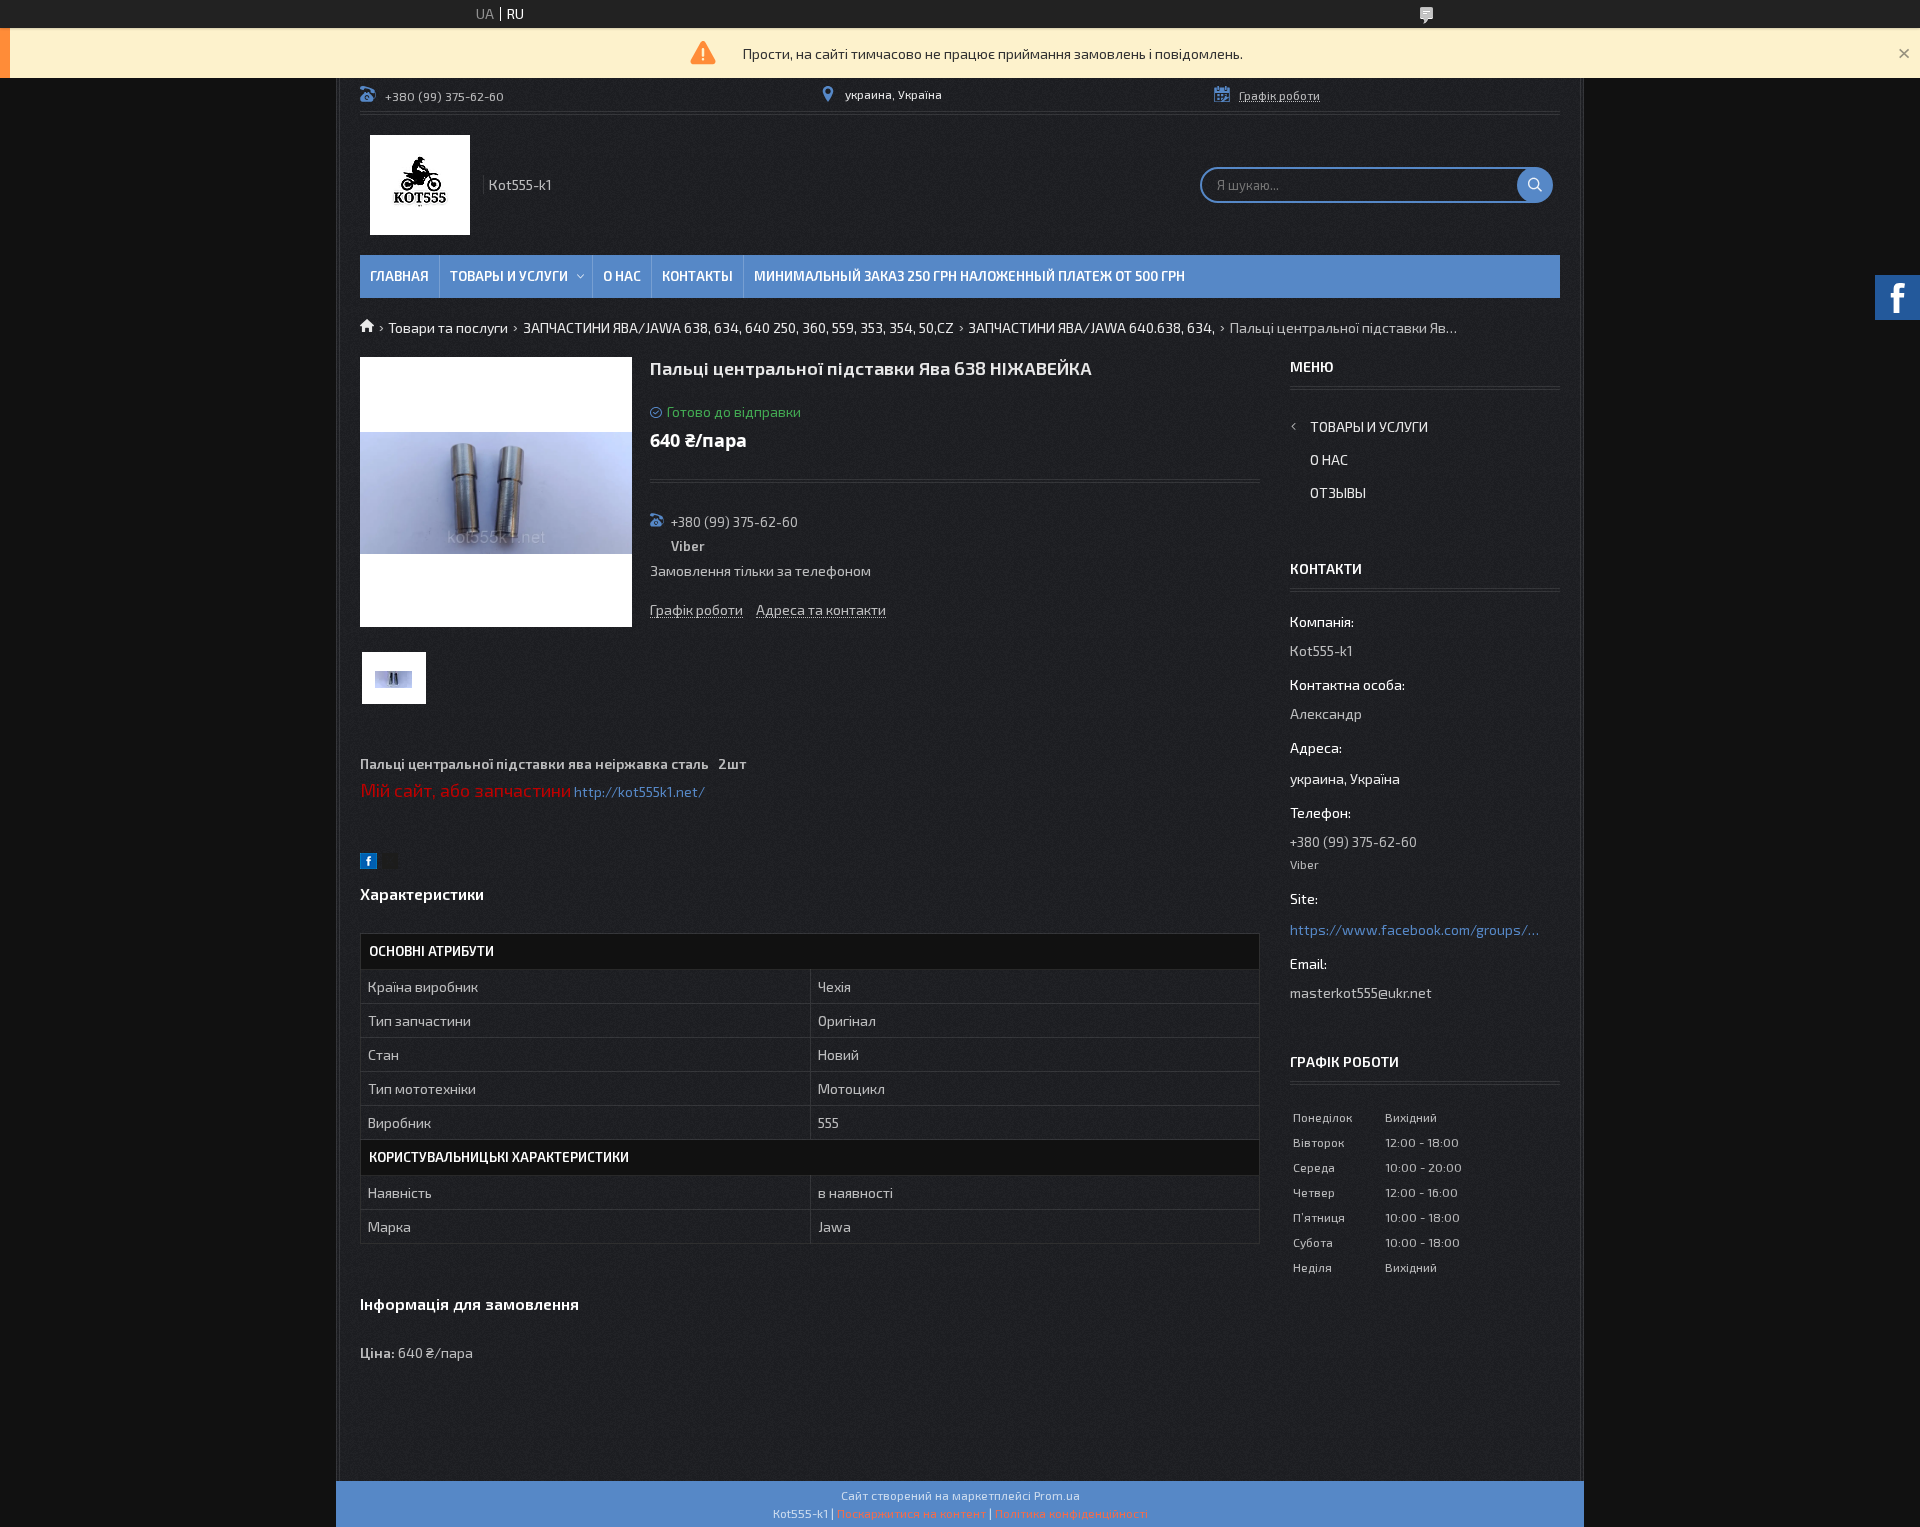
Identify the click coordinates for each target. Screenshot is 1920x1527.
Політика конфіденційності (1071, 1513)
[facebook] (368, 863)
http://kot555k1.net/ (639, 791)
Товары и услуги (509, 276)
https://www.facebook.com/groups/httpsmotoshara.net (1415, 929)
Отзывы (1338, 492)
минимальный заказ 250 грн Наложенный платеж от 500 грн (969, 276)
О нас (622, 276)
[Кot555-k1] (420, 185)
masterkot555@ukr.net (1361, 992)
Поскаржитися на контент (911, 1513)
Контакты (697, 276)
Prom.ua (1057, 1495)
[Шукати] (1535, 185)
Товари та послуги (448, 327)
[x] (390, 863)
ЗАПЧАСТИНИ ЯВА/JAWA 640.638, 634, (1091, 327)
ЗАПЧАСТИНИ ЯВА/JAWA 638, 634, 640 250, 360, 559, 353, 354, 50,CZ (738, 327)
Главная (399, 276)
